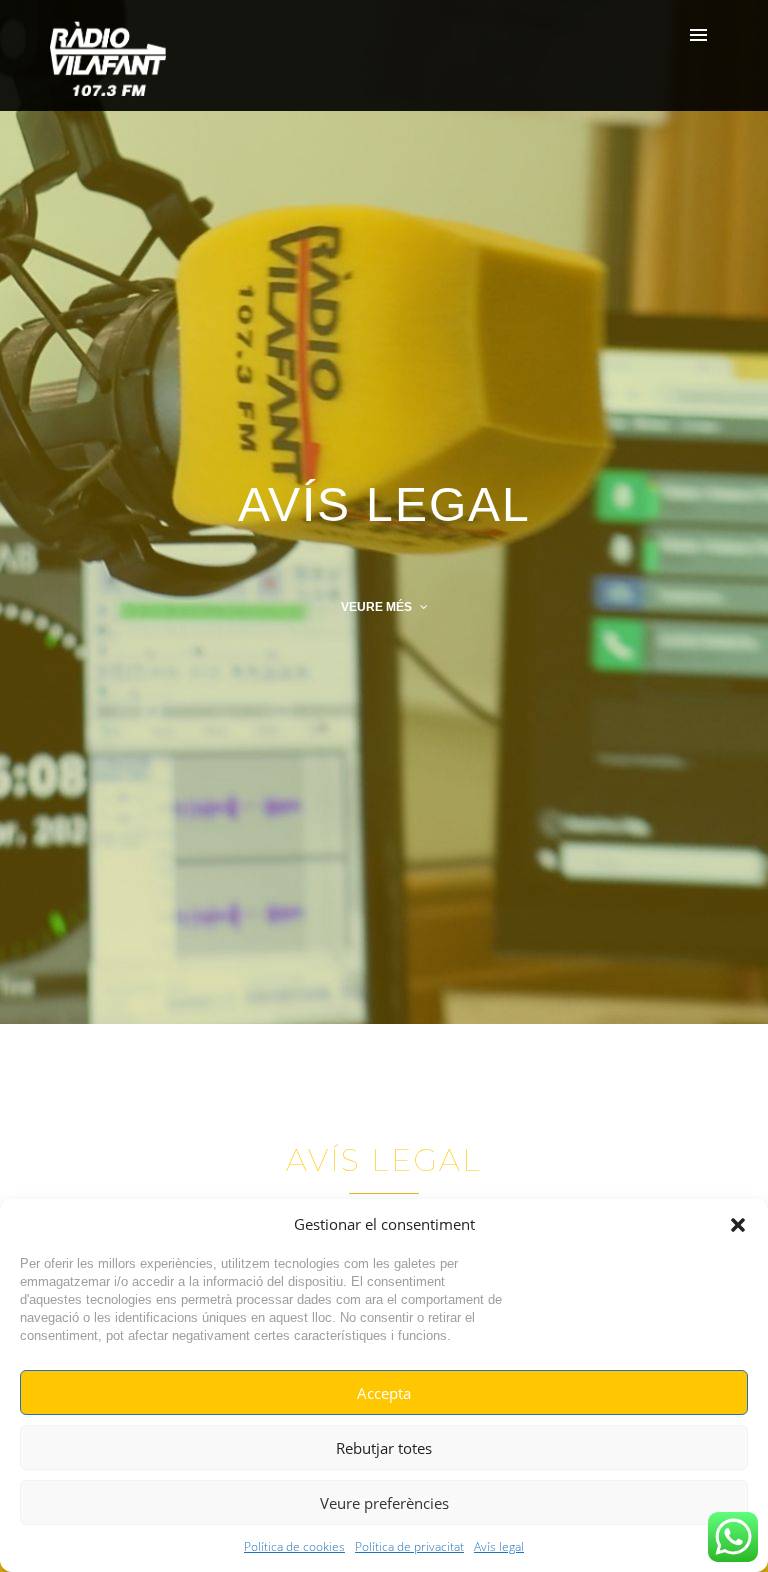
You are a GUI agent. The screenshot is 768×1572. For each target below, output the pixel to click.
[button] (738, 1225)
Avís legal (499, 1546)
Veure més (378, 607)
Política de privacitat (409, 1546)
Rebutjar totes (384, 1448)
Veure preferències (384, 1503)
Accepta (384, 1393)
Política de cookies (294, 1546)
